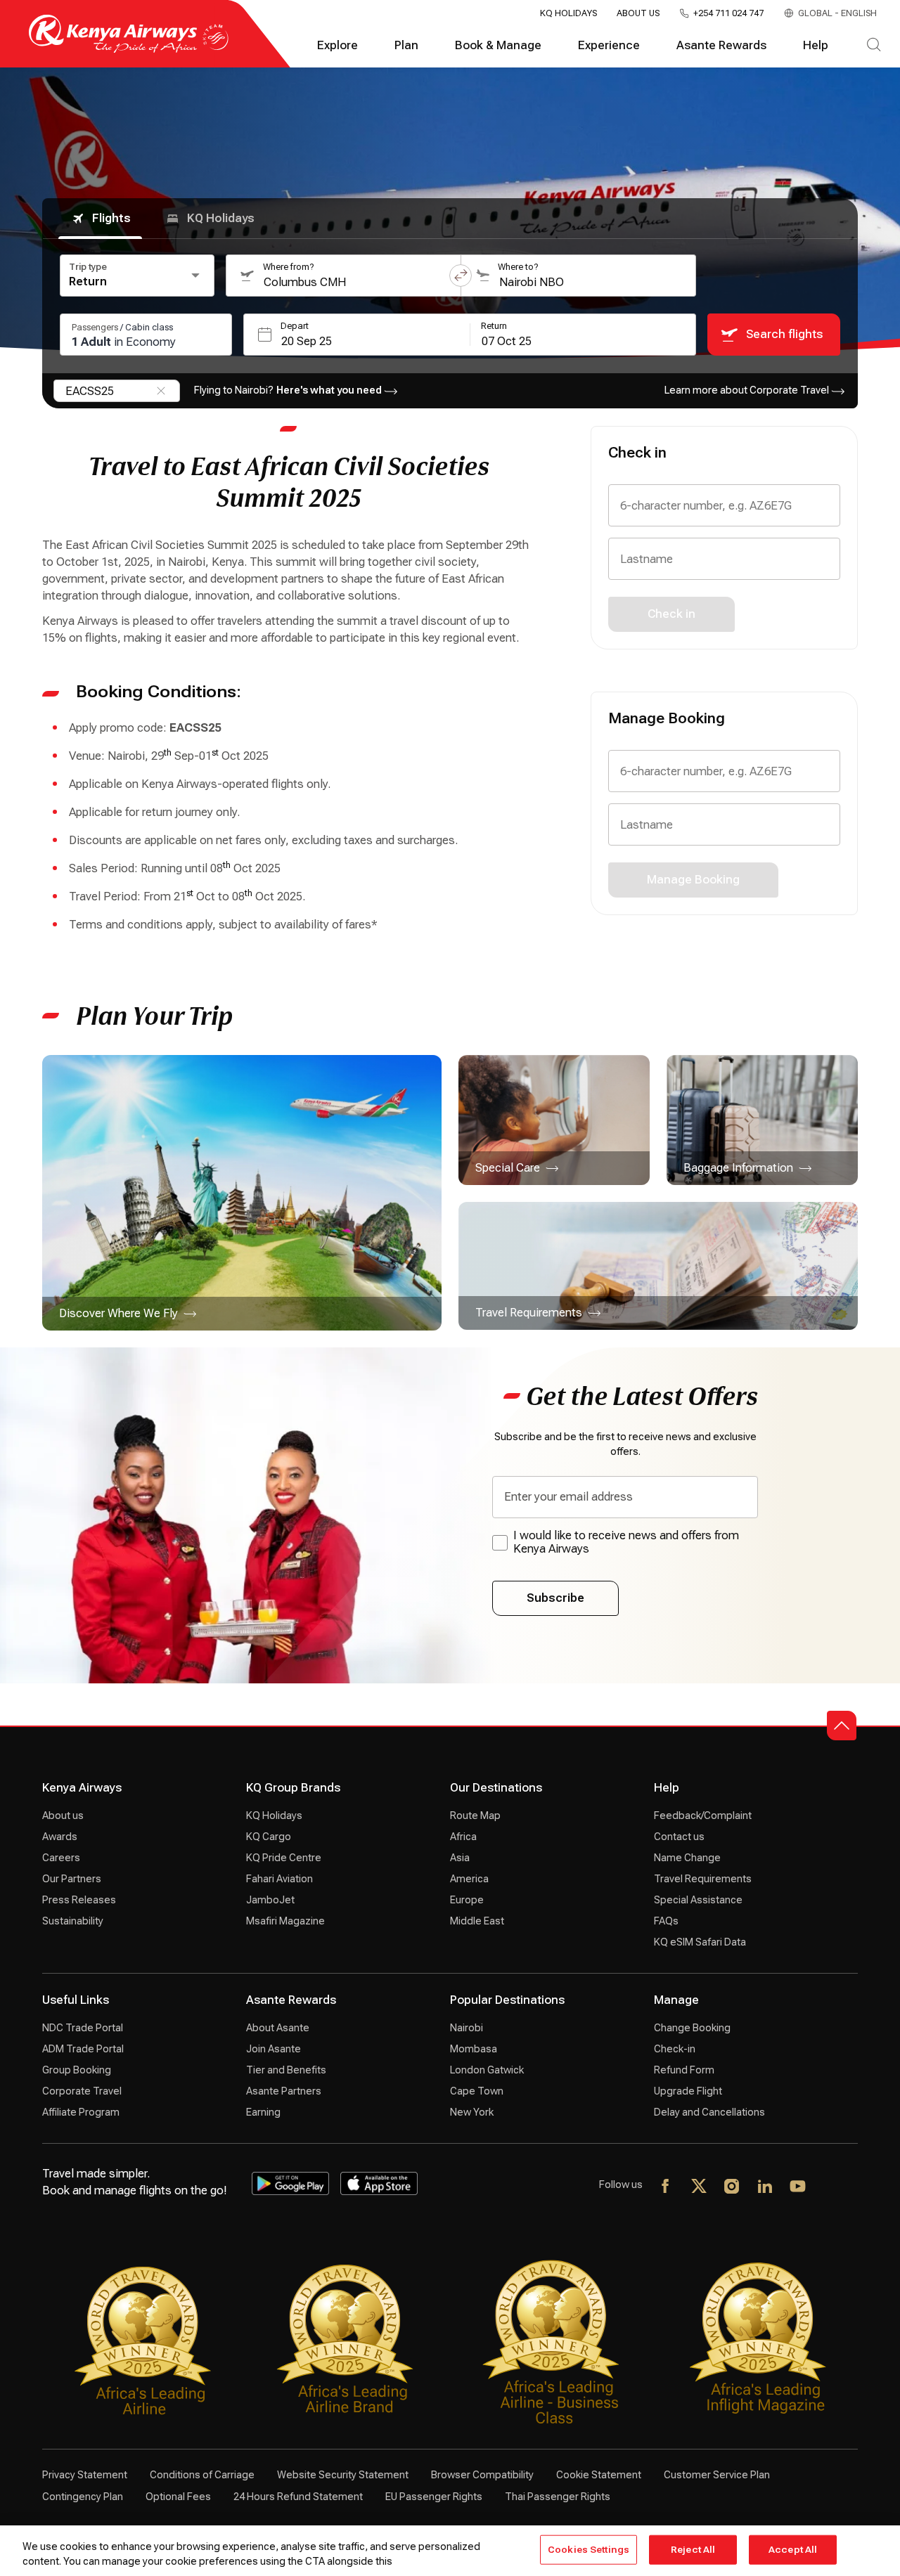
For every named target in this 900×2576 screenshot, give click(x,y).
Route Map (475, 1816)
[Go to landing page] (129, 50)
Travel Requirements (703, 1879)
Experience (609, 45)
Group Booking (77, 2070)
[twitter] (699, 2187)
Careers (61, 1858)
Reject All (693, 2550)
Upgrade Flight (688, 2091)
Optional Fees (178, 2497)
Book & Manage (498, 45)
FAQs (666, 1921)
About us (63, 1816)
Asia (460, 1858)
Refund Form (684, 2070)
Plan (406, 45)
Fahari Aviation (279, 1879)
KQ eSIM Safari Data (700, 1942)
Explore (337, 45)
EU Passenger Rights (434, 2497)
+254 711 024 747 (728, 13)
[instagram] (732, 2187)
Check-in (675, 2049)
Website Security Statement (343, 2475)
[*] (831, 2187)
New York (472, 2112)
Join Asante (274, 2049)
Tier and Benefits (286, 2070)
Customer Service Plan (717, 2475)
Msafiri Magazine (285, 1921)
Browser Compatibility (482, 2475)
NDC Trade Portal (83, 2028)
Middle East (477, 1921)
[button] (461, 276)
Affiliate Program (81, 2112)
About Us (638, 13)
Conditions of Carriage (202, 2475)
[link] (242, 1193)
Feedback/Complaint (703, 1816)
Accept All (793, 2550)
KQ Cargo (269, 1837)
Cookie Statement (599, 2475)
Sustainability (73, 1921)
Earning (263, 2112)
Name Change (687, 1858)
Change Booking (692, 2028)
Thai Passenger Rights (558, 2497)
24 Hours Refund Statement (298, 2497)
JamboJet (270, 1900)
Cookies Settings (589, 2550)
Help (816, 45)
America (469, 1879)
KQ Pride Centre (284, 1858)
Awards (60, 1837)
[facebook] (666, 2187)
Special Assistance (698, 1900)
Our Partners (72, 1879)
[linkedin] (765, 2187)
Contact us (679, 1837)
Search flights (784, 334)
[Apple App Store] (379, 2184)
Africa (463, 1837)
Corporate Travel (82, 2091)
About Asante (278, 2028)
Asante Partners (284, 2091)
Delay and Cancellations (709, 2112)
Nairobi (467, 2028)
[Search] (874, 46)
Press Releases (79, 1900)
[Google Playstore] (290, 2184)
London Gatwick (487, 2070)
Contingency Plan (83, 2497)
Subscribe (555, 1598)
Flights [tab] (111, 218)
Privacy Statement (85, 2475)
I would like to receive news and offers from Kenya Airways (626, 1542)
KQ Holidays (568, 13)
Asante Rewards (721, 45)
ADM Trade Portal (83, 2049)
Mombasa (474, 2049)
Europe (467, 1900)
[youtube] (798, 2187)
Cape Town (477, 2091)
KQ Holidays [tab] (221, 218)
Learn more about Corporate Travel (747, 390)
